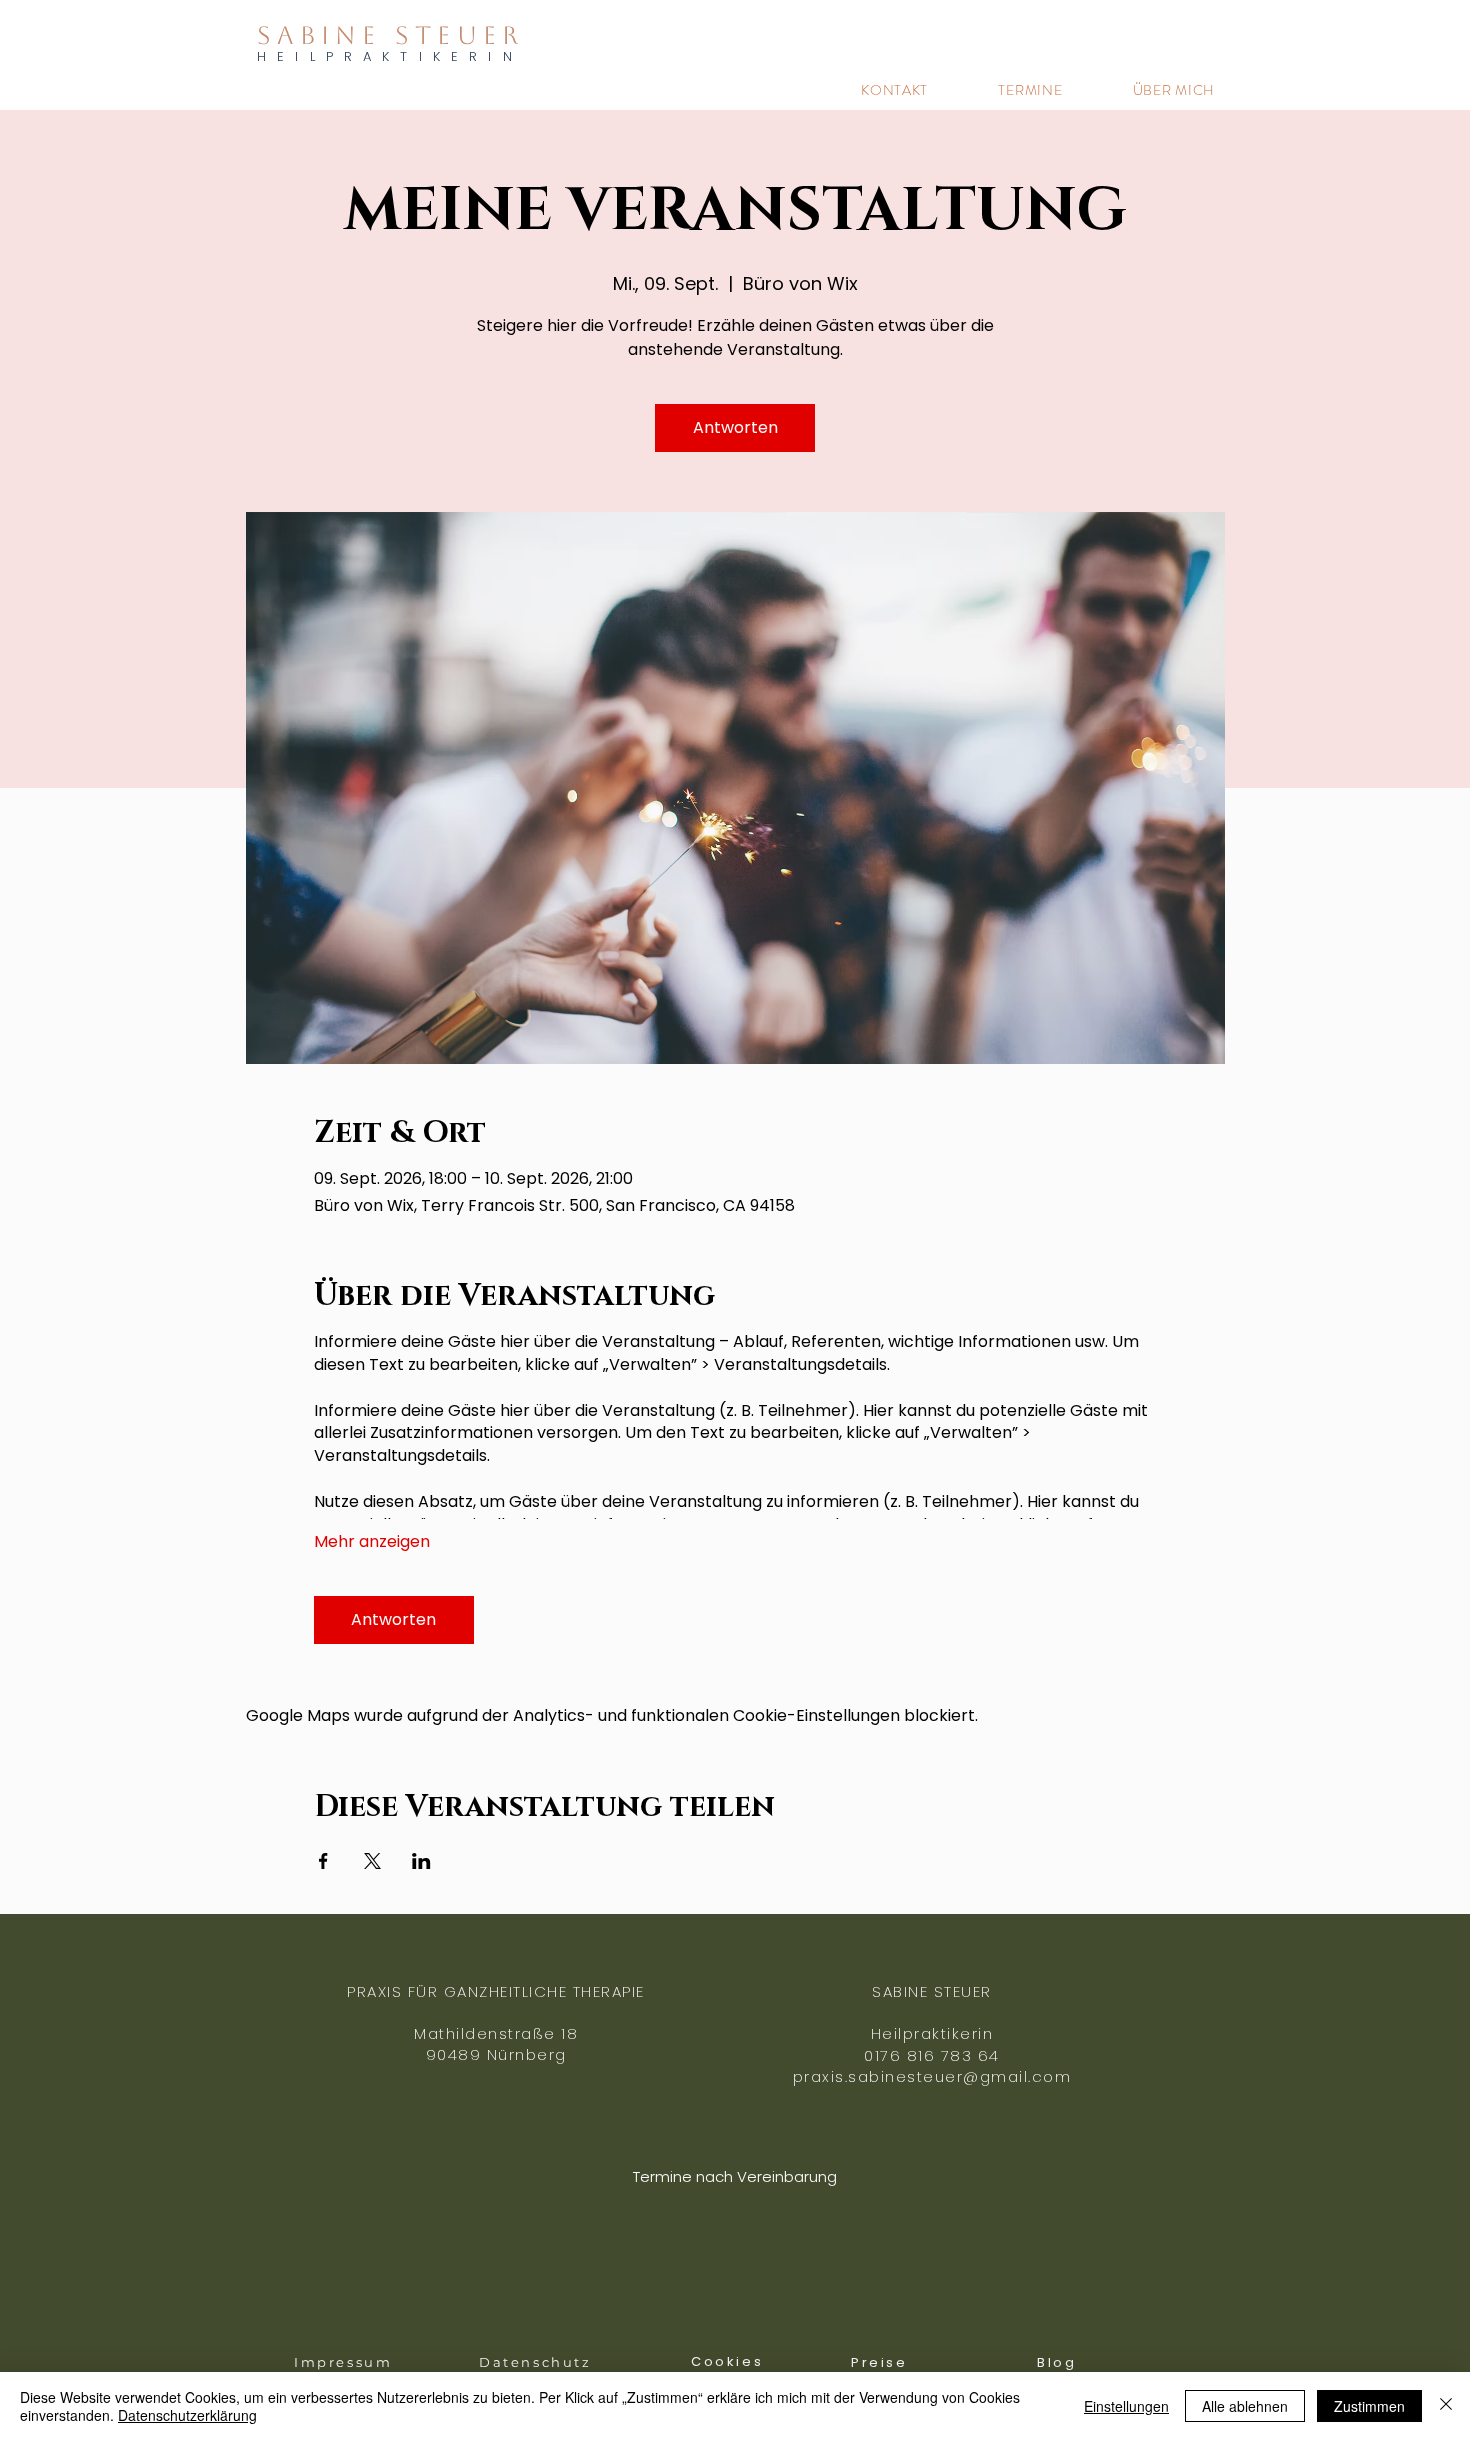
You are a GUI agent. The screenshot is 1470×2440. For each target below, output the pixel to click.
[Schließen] (1446, 2406)
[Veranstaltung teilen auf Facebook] (323, 1861)
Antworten (735, 427)
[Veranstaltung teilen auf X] (372, 1861)
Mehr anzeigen (372, 1542)
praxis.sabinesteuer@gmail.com (932, 2076)
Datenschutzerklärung (187, 2415)
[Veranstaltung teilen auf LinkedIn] (421, 1861)
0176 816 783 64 (932, 2055)
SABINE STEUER (390, 35)
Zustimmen (1369, 2406)
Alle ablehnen (1245, 2406)
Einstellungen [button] (1126, 2406)
